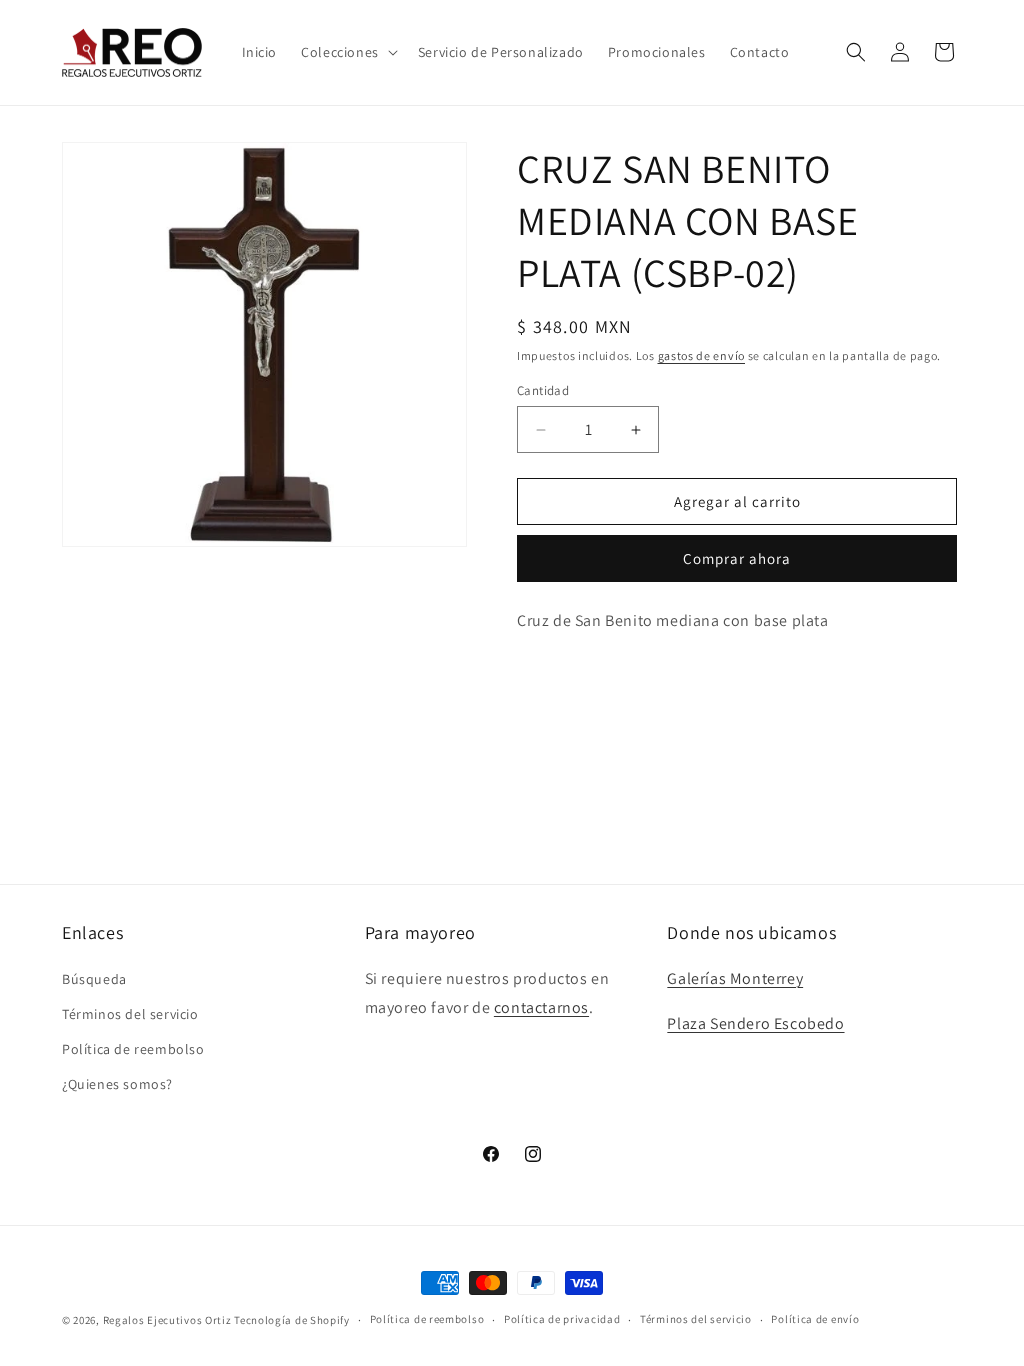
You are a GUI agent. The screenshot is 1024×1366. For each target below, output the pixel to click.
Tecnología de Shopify (292, 1320)
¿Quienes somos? (117, 1084)
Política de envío (815, 1319)
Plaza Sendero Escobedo (755, 1023)
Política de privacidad (562, 1319)
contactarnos (541, 1007)
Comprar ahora (737, 558)
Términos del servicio (130, 1014)
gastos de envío (702, 355)
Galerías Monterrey (735, 978)
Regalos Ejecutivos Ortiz (167, 1320)
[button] (347, 52)
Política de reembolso (133, 1049)
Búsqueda (94, 979)
